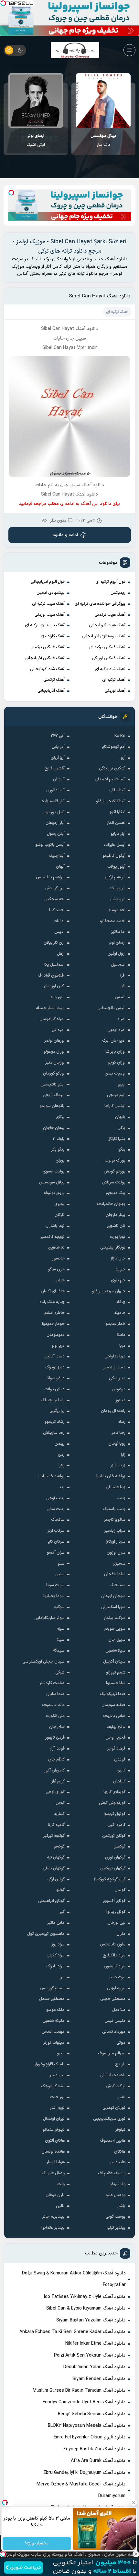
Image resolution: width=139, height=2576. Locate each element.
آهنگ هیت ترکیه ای (48, 604)
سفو (61, 1564)
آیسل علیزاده (114, 845)
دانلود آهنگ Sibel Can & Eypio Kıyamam (86, 2308)
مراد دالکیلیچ (114, 1955)
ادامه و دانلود (65, 535)
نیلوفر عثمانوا (53, 2130)
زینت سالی (56, 1509)
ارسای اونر (117, 943)
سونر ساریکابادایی (49, 1618)
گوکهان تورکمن (113, 1868)
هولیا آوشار (56, 2162)
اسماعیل (118, 965)
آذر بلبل (58, 747)
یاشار (121, 2206)
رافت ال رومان (113, 1411)
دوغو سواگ (55, 1378)
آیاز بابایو (118, 834)
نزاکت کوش (116, 2086)
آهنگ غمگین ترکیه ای (107, 647)
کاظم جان (56, 1760)
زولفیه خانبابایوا (52, 1476)
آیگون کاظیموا (113, 856)
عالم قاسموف (53, 1705)
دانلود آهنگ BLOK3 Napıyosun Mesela (87, 2426)
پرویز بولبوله (54, 1193)
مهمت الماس (53, 2032)
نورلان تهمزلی (114, 2108)
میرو (61, 2053)
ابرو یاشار (118, 899)
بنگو (122, 1150)
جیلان (59, 1280)
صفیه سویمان (113, 1705)
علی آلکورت (55, 1716)
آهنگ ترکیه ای (114, 680)
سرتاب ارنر (56, 1531)
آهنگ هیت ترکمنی (110, 615)
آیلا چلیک (57, 856)
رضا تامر (118, 1433)
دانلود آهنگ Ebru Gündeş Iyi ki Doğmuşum (85, 2473)
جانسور (58, 1259)
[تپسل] (3, 3)
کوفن (60, 1803)
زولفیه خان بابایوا (111, 1476)
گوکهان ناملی (54, 1868)
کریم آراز (58, 1781)
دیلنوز (120, 1400)
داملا (121, 1335)
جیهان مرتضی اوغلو (109, 1291)
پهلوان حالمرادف (111, 1204)
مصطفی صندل (52, 1999)
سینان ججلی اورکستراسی (43, 1662)
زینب (121, 1498)
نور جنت (57, 2097)
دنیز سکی (117, 1378)
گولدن (120, 1890)
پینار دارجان (116, 1215)
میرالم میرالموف (112, 2053)
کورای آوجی (55, 1792)
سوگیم (59, 1607)
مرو (62, 1977)
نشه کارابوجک (53, 2086)
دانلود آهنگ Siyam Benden (99, 2379)
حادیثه (120, 1313)
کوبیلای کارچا (114, 1792)
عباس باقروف (114, 1716)
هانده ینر (118, 2162)
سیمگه (59, 1651)
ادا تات (59, 921)
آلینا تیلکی (117, 790)
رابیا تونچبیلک (53, 1400)
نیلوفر (120, 2130)
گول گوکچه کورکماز (110, 1879)
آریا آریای (58, 758)
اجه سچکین (54, 899)
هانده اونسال (53, 2152)
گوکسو (59, 1847)
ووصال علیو (116, 2195)
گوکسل (119, 1847)
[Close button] (136, 2554)
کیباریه (59, 1814)
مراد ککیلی (56, 1955)
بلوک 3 (59, 1139)
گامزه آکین (116, 1825)
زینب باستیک (114, 1509)
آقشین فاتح (55, 768)
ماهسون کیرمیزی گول (46, 1934)
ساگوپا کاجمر (115, 1520)
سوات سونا (55, 1585)
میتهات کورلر (54, 2043)
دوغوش (119, 1389)
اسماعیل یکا (54, 965)
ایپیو (122, 1085)
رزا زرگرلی (57, 1411)
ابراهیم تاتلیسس (50, 877)
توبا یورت (118, 1237)
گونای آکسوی (114, 1901)
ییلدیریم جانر (53, 2217)
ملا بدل (119, 2010)
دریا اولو (58, 1346)
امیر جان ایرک (114, 1041)
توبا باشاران (55, 1226)
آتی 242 (58, 736)
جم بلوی (118, 1280)
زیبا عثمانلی (116, 1487)
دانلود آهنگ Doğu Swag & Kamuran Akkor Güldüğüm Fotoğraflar (74, 2279)
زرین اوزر (118, 1465)
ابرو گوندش (55, 888)
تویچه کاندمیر (53, 1237)
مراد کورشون (115, 1966)
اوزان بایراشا (115, 1052)
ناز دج (120, 2064)
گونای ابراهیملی (51, 1901)
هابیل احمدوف (113, 2141)
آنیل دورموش (53, 812)
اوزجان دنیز (55, 1063)
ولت (61, 2184)
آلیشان (59, 779)
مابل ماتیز (56, 1923)
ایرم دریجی (116, 1095)
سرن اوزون (116, 1553)
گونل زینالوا (116, 1912)
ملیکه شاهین (53, 2021)
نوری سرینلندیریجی (109, 2119)
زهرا (62, 1465)
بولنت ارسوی (54, 1172)
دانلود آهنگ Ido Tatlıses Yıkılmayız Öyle (85, 2297)
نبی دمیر (57, 2075)
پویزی (59, 1204)
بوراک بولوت (115, 1161)
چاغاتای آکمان (53, 1291)
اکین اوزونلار (54, 986)
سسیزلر (119, 1564)
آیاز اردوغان (55, 823)
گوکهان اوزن (115, 1857)
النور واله (58, 997)
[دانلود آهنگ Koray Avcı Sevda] (36, 101)
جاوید (120, 1269)
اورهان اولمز (54, 1041)
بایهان (120, 1117)
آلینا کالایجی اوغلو (111, 801)
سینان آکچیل (114, 1662)
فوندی (120, 1760)
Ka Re (120, 736)
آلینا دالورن (55, 790)
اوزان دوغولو (54, 1052)
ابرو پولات (117, 888)
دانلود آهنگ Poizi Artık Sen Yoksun (90, 2355)
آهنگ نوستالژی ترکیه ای (45, 625)
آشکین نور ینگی (112, 768)
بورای (60, 1161)
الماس (120, 997)
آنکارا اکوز (118, 812)
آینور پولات (116, 867)
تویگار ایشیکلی (113, 1248)
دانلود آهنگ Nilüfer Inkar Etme (95, 2344)
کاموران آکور (54, 1770)
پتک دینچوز (115, 1193)
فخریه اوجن (115, 1738)
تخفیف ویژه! (37, 2544)
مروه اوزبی (116, 1988)
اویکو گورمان (54, 1074)
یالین (60, 2206)
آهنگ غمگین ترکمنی (48, 647)
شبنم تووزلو (116, 1673)
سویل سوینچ (114, 1629)
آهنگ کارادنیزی (52, 636)
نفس (121, 2097)
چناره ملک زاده (52, 1302)
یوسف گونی (115, 2217)
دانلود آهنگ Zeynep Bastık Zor (94, 2449)
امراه (121, 1019)
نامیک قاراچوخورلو (49, 2064)
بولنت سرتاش (114, 1182)
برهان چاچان (54, 1128)
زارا (123, 1455)
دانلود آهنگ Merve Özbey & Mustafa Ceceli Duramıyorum (81, 2490)
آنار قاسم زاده (53, 801)
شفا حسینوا (116, 1683)
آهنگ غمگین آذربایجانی (45, 658)
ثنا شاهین (56, 1248)
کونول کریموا (115, 1814)
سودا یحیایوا (54, 1596)
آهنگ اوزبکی (115, 691)
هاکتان (120, 2152)
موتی (121, 2043)
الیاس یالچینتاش (111, 1008)
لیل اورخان (116, 1923)
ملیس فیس (115, 2021)
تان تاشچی (116, 1226)
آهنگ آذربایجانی (51, 691)
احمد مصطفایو (113, 921)
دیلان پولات (54, 1389)
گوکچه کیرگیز (54, 1836)
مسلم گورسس (52, 1988)
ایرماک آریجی (54, 1095)
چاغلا (121, 1302)
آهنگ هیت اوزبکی (50, 615)
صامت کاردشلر (52, 1683)
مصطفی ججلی (113, 1999)
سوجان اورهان (113, 1596)
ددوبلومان (56, 1335)
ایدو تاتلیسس (53, 1085)
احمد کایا (57, 910)
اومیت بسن (115, 1074)
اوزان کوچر (117, 1063)
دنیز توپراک (55, 1367)
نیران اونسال (54, 2119)
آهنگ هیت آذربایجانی (107, 625)
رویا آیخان (117, 1444)
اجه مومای (116, 910)
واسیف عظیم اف (112, 2173)
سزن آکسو (56, 1553)
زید (62, 1487)
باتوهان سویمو (52, 1106)
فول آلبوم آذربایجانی (48, 582)
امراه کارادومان (52, 1019)
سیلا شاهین (115, 1651)
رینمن (60, 1444)
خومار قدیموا (53, 1324)
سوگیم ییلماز (115, 1618)
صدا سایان (55, 1694)
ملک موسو (55, 2010)
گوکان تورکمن (114, 1836)
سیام (61, 1629)
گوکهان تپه (56, 1857)
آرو (123, 758)
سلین (60, 1574)
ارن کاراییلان (54, 943)
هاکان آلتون (55, 2141)
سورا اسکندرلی (113, 1607)
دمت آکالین (54, 1356)
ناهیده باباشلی (113, 2075)
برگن (121, 1128)
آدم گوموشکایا (113, 747)
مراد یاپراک (55, 1966)
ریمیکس (118, 593)
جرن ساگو (56, 1269)
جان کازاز (118, 1259)
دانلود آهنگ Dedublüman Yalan (94, 2367)
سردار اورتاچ (115, 1542)
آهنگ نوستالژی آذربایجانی (104, 636)
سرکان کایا (56, 1542)
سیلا (61, 1640)
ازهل (61, 954)
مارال (121, 1934)
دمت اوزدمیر (114, 1367)
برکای (60, 1117)
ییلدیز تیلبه (116, 2228)
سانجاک (58, 1520)
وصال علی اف (53, 2173)
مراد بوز (58, 1944)
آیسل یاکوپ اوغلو (50, 845)
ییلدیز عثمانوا (53, 2228)
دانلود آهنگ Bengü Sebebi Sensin (92, 2414)
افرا (123, 976)
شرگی (60, 1673)
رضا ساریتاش (54, 1433)
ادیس (59, 932)
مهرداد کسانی (114, 2032)
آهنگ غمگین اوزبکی (109, 658)
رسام (122, 1422)
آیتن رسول (56, 834)
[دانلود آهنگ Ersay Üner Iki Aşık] (103, 101)
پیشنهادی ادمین (51, 593)
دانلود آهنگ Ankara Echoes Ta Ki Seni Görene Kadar (72, 2332)
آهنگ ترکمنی (54, 680)
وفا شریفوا (117, 2184)
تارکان (60, 1215)
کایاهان (119, 1781)
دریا (122, 1346)
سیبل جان (117, 1640)
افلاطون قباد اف (51, 976)
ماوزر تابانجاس (113, 1944)
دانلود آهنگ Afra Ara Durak (98, 2461)
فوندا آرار (57, 1749)
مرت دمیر (117, 1977)
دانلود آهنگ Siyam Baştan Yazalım (91, 2320)
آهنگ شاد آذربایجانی (47, 669)
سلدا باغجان (115, 1574)
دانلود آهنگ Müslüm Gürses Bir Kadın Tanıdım (79, 2391)
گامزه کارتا (56, 1825)
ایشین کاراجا (115, 1106)
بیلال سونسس (52, 1182)
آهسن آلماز (116, 823)
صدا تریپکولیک (113, 1694)
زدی (61, 1455)
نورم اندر (57, 2108)
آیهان (60, 867)
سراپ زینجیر (115, 1531)
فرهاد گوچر (116, 1749)
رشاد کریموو (55, 1422)
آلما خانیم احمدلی (110, 779)
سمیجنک (118, 1585)
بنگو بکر (58, 1150)
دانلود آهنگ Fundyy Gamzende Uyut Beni (84, 2402)
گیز (62, 1912)
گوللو (60, 1890)
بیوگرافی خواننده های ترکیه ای (100, 604)
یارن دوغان (55, 2195)
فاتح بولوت (116, 1727)
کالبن (121, 1770)
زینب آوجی (55, 1498)
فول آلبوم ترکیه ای (110, 582)
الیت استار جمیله (50, 1008)
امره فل (58, 1030)
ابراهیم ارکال (115, 877)
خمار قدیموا (115, 1324)
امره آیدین (116, 1030)
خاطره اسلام (54, 1313)
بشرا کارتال (116, 1139)
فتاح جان (57, 1727)
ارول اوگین (117, 954)
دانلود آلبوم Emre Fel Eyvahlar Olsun (90, 2437)
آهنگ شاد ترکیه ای (110, 669)
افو (123, 986)
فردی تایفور (55, 1738)
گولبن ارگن (56, 1879)
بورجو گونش (115, 1172)
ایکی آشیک (103, 140)
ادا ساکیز (118, 932)
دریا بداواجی (115, 1356)
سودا (36, 140)
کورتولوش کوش (112, 1803)
